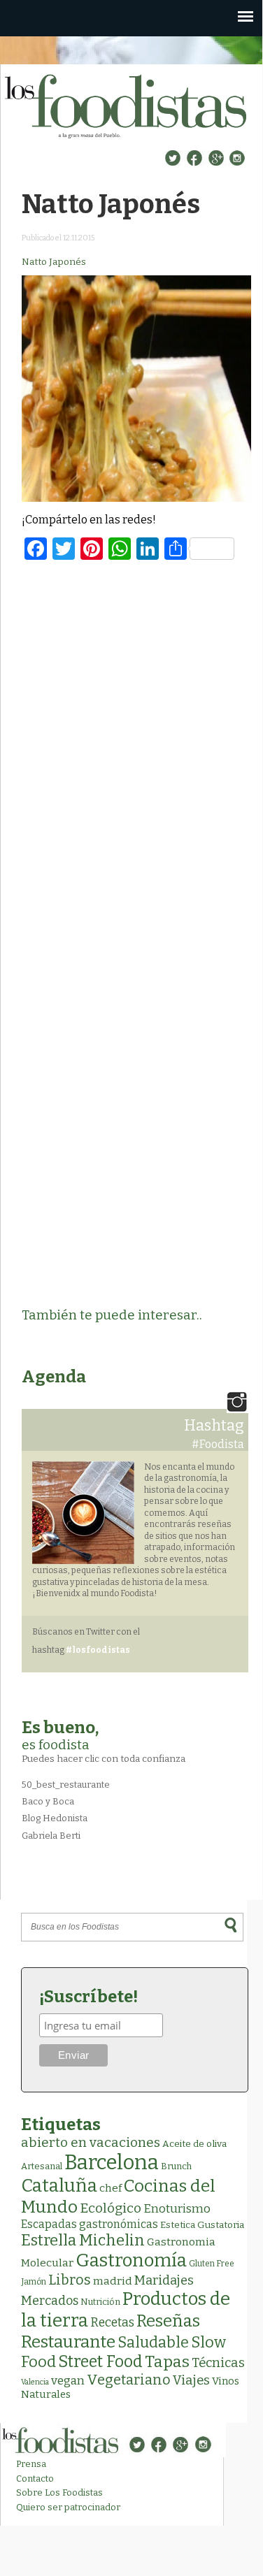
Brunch (176, 2166)
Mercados (50, 2301)
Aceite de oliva (194, 2144)
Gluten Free (212, 2264)
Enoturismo (177, 2208)
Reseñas (168, 2321)
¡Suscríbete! (88, 1997)
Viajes (191, 2380)
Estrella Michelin (83, 2240)
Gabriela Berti (51, 1836)
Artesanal (42, 2166)
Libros (70, 2280)
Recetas (112, 2323)
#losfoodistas (98, 1650)
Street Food (100, 2361)
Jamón (34, 2282)
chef (111, 2188)
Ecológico (111, 2208)
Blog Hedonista (55, 1818)
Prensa (31, 2464)
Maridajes (164, 2280)
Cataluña (59, 2186)
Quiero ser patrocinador (68, 2507)
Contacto (35, 2479)
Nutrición (100, 2302)
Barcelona (112, 2163)
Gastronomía (131, 2260)
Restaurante (68, 2342)
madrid (113, 2281)
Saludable (153, 2343)
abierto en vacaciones (91, 2142)
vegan (68, 2381)
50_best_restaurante (66, 1785)
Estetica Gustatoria (202, 2225)
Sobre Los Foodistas (59, 2492)
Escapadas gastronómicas (90, 2224)
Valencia (35, 2382)
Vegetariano (129, 2380)
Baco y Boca (48, 1801)
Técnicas (218, 2363)
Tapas (167, 2361)
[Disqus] (136, 753)
